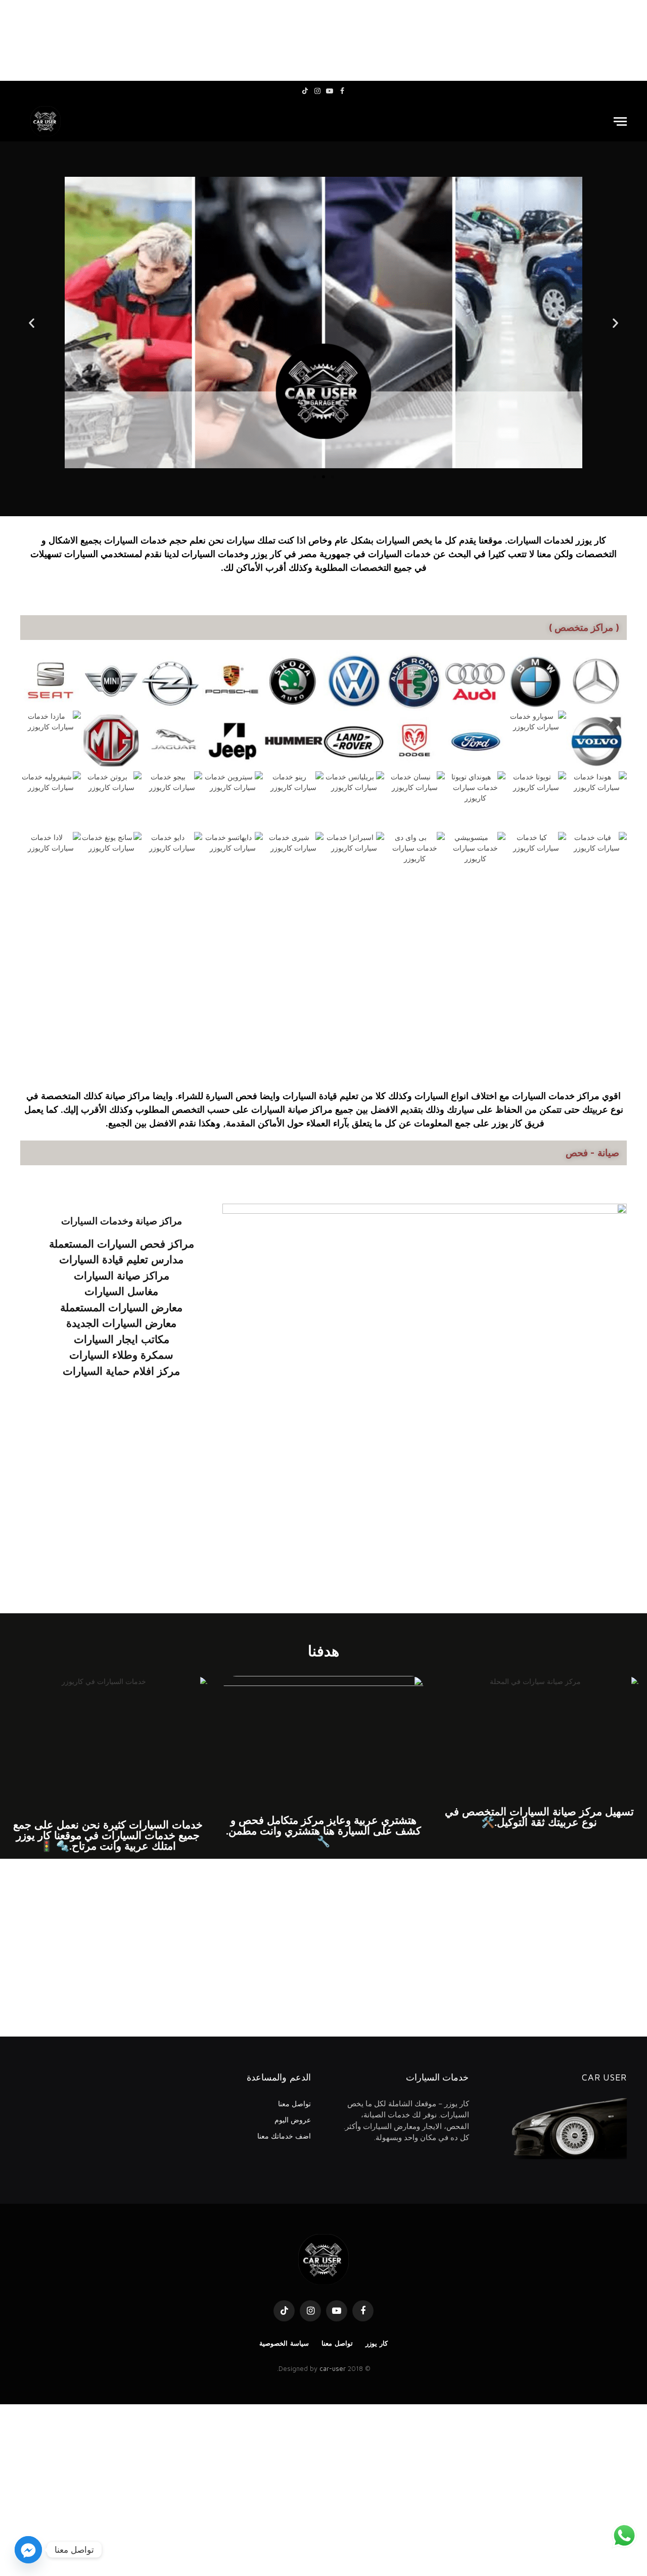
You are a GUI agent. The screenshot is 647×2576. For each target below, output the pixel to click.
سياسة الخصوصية (284, 2343)
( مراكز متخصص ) (584, 627)
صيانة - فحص (592, 1153)
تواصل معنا (294, 2103)
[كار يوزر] (45, 121)
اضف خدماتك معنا (284, 2136)
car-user (333, 2368)
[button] (32, 323)
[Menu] (620, 121)
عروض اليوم (293, 2120)
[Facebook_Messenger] (28, 2550)
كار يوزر (377, 2343)
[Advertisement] (323, 40)
